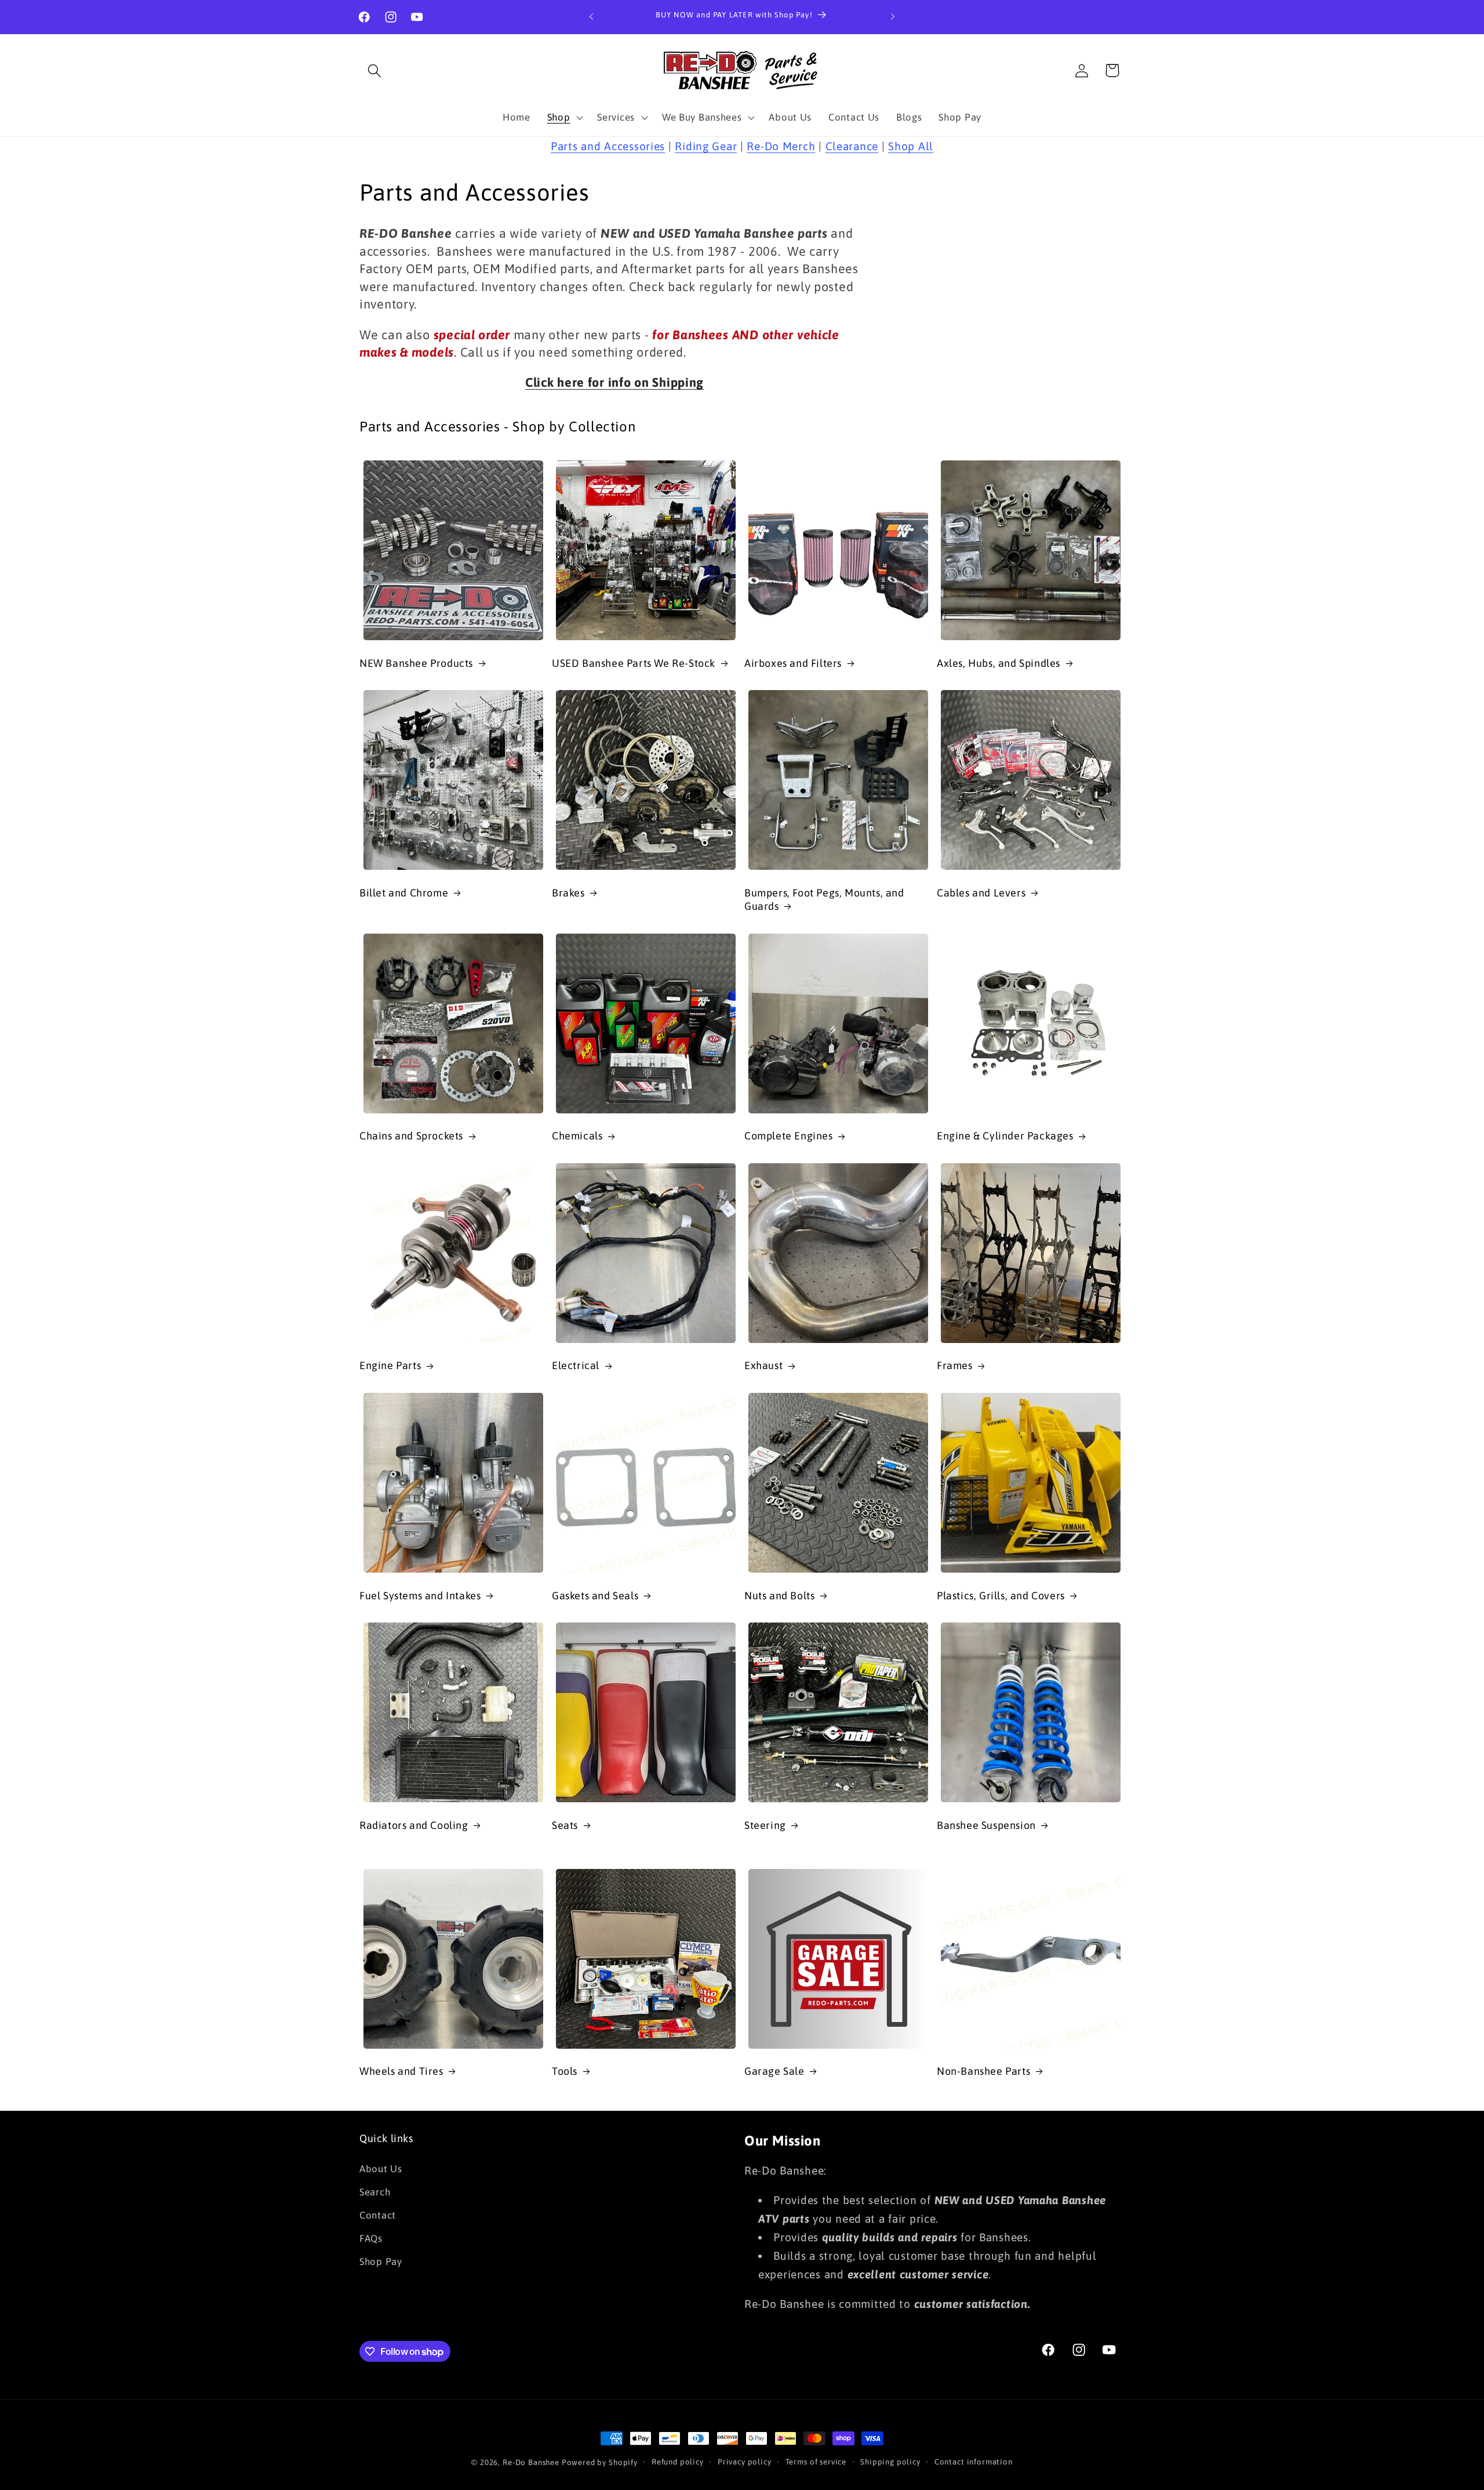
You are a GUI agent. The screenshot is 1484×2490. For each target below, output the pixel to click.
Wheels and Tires (401, 2071)
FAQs (371, 2238)
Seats (565, 1825)
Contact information (974, 2462)
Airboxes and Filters (793, 663)
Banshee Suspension (986, 1825)
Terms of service (816, 2462)
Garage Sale (774, 2071)
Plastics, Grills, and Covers (1001, 1596)
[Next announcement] (893, 17)
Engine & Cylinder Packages (1005, 1136)
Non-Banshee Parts (983, 2071)
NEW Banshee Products (416, 663)
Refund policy (678, 2462)
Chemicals (577, 1136)
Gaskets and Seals (595, 1596)
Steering (765, 1825)
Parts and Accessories (608, 146)
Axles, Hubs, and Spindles (999, 663)
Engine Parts (390, 1365)
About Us (381, 2169)
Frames (955, 1365)
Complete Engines (789, 1136)
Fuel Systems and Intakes (420, 1596)
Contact (378, 2215)
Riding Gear (706, 146)
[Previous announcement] (591, 17)
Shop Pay (381, 2262)
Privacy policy (745, 2462)
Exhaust (763, 1365)
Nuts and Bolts (779, 1596)
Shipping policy (890, 2462)
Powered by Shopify (600, 2462)
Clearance (852, 146)
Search (375, 2192)
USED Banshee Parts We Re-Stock (634, 663)
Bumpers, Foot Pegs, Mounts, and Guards (824, 899)
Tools (565, 2071)
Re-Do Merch (781, 146)
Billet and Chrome (404, 893)
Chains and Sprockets (411, 1136)
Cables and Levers (981, 893)
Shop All (911, 146)
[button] (375, 70)
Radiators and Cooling (414, 1825)
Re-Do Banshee (531, 2462)
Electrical (576, 1365)
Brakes (568, 893)
